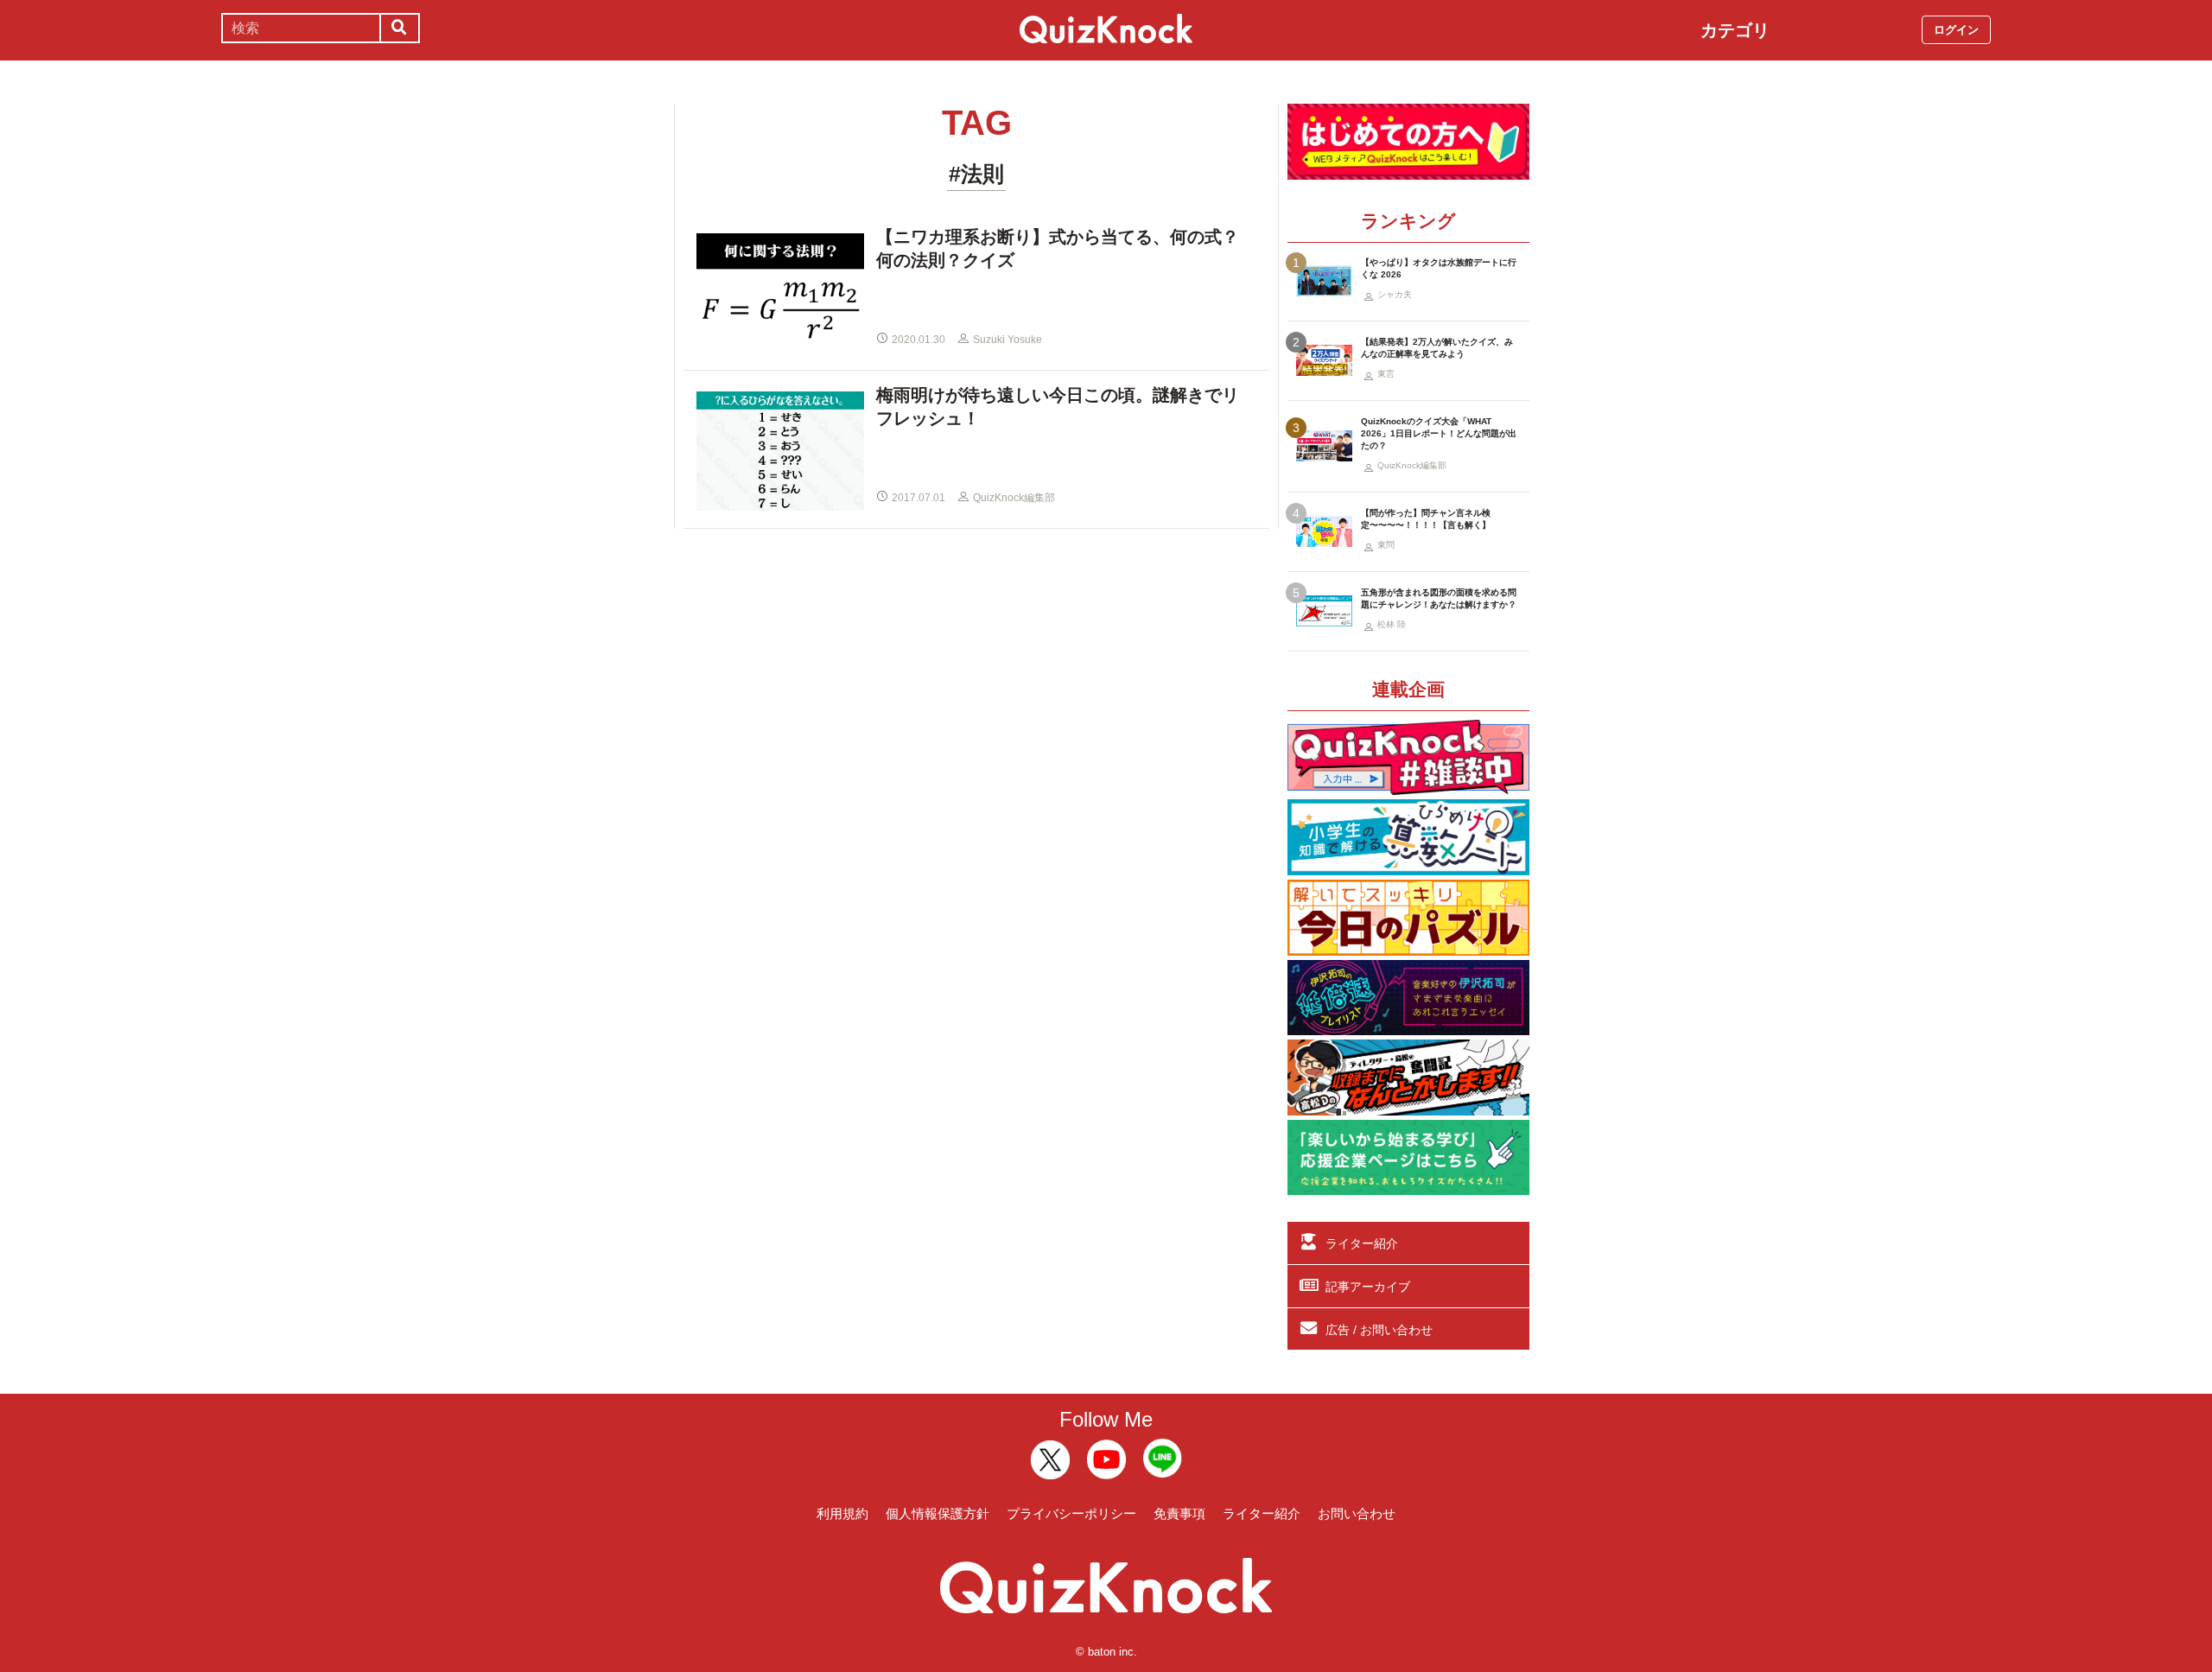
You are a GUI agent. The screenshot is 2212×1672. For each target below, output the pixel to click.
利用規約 (842, 1513)
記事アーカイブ (1368, 1287)
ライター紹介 (1362, 1243)
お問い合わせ (1357, 1513)
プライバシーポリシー (1071, 1513)
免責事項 (1179, 1513)
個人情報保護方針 (938, 1513)
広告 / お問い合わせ (1379, 1330)
